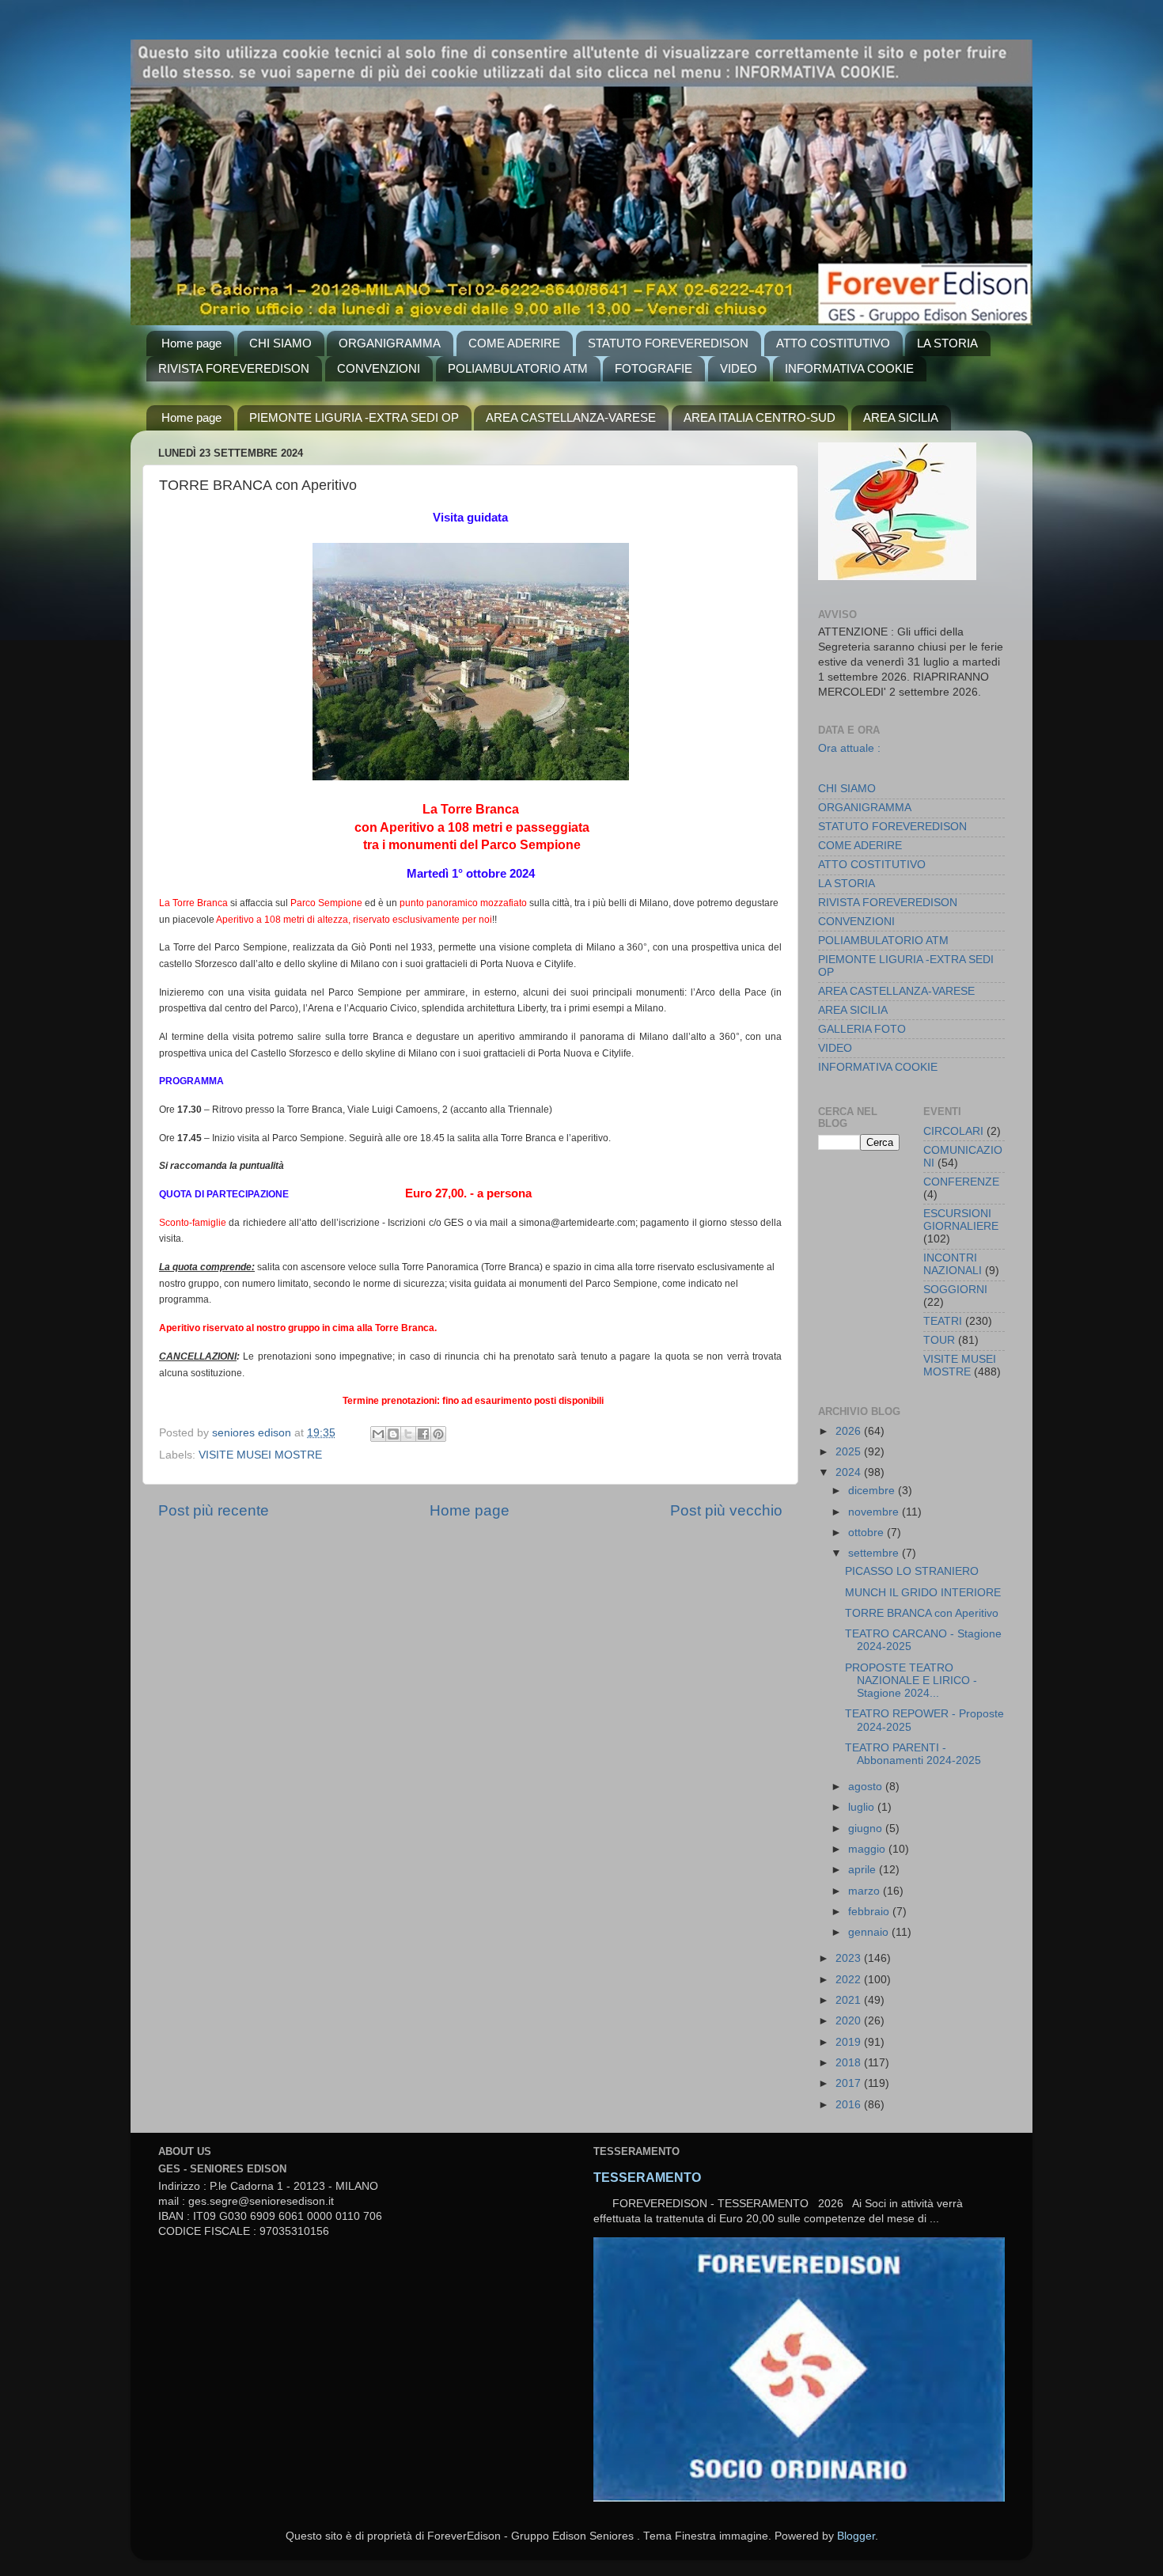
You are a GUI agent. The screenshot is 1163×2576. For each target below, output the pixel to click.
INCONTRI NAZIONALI (953, 1264)
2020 (850, 2021)
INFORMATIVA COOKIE (849, 368)
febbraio (870, 1912)
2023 (850, 1958)
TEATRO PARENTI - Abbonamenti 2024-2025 (913, 1754)
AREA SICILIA (901, 417)
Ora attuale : (849, 748)
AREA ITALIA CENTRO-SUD (760, 417)
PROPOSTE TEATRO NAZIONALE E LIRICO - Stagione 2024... (911, 1681)
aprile (864, 1870)
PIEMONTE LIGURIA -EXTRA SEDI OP (354, 417)
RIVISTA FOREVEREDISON (234, 368)
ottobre (868, 1533)
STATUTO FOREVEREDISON (668, 343)
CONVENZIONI (379, 368)
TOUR (939, 1340)
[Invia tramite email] (378, 1434)
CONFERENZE (961, 1182)
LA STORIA (947, 343)
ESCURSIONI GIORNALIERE (961, 1220)
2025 (850, 1452)
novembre (875, 1512)
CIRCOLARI (953, 1131)
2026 (850, 1431)
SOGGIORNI (955, 1290)
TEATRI (943, 1321)
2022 (850, 1980)
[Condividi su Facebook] (423, 1434)
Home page (191, 343)
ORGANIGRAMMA (390, 343)
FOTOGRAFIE (653, 368)
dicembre (873, 1491)
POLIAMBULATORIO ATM (518, 368)
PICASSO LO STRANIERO (912, 1571)
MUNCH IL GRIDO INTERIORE (923, 1593)
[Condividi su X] (408, 1434)
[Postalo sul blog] (393, 1434)
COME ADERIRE (514, 343)
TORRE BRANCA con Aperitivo (922, 1613)
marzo (866, 1891)
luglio (863, 1807)
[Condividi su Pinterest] (438, 1434)
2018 (850, 2063)
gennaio (870, 1932)
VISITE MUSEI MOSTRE (260, 1455)
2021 (850, 2000)
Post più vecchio (726, 1510)
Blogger (856, 2536)
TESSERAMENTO (647, 2178)
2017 (850, 2083)
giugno (867, 1829)
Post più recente (214, 1510)
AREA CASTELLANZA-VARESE (571, 417)
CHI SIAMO (280, 343)
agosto (867, 1787)
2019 (850, 2042)
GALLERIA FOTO (862, 1029)
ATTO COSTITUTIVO (833, 343)
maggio (868, 1849)
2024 (850, 1472)
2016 (850, 2105)
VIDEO (739, 368)
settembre (875, 1553)
